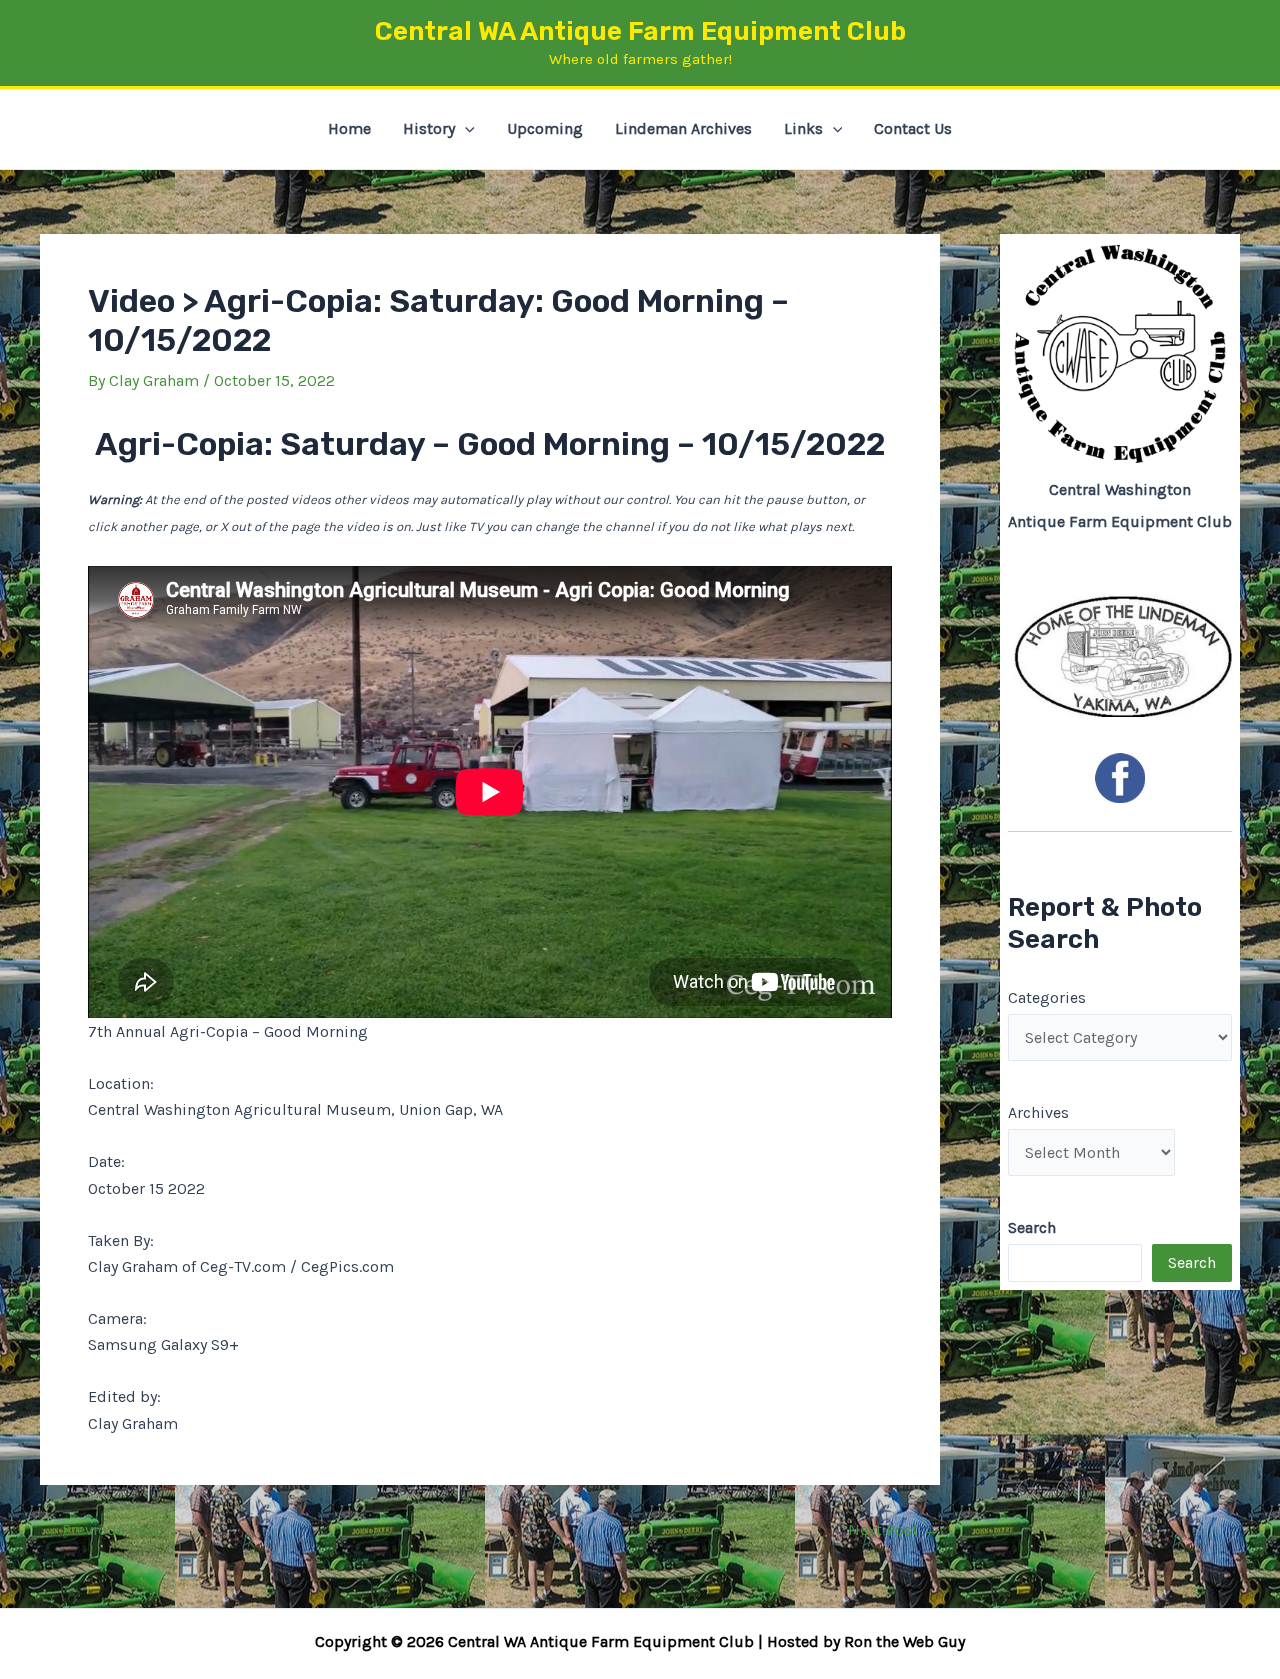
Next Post (893, 1530)
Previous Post (101, 1530)
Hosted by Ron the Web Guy (866, 1641)
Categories (1047, 997)
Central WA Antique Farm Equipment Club (640, 31)
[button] (465, 129)
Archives (1038, 1112)
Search (1192, 1262)
